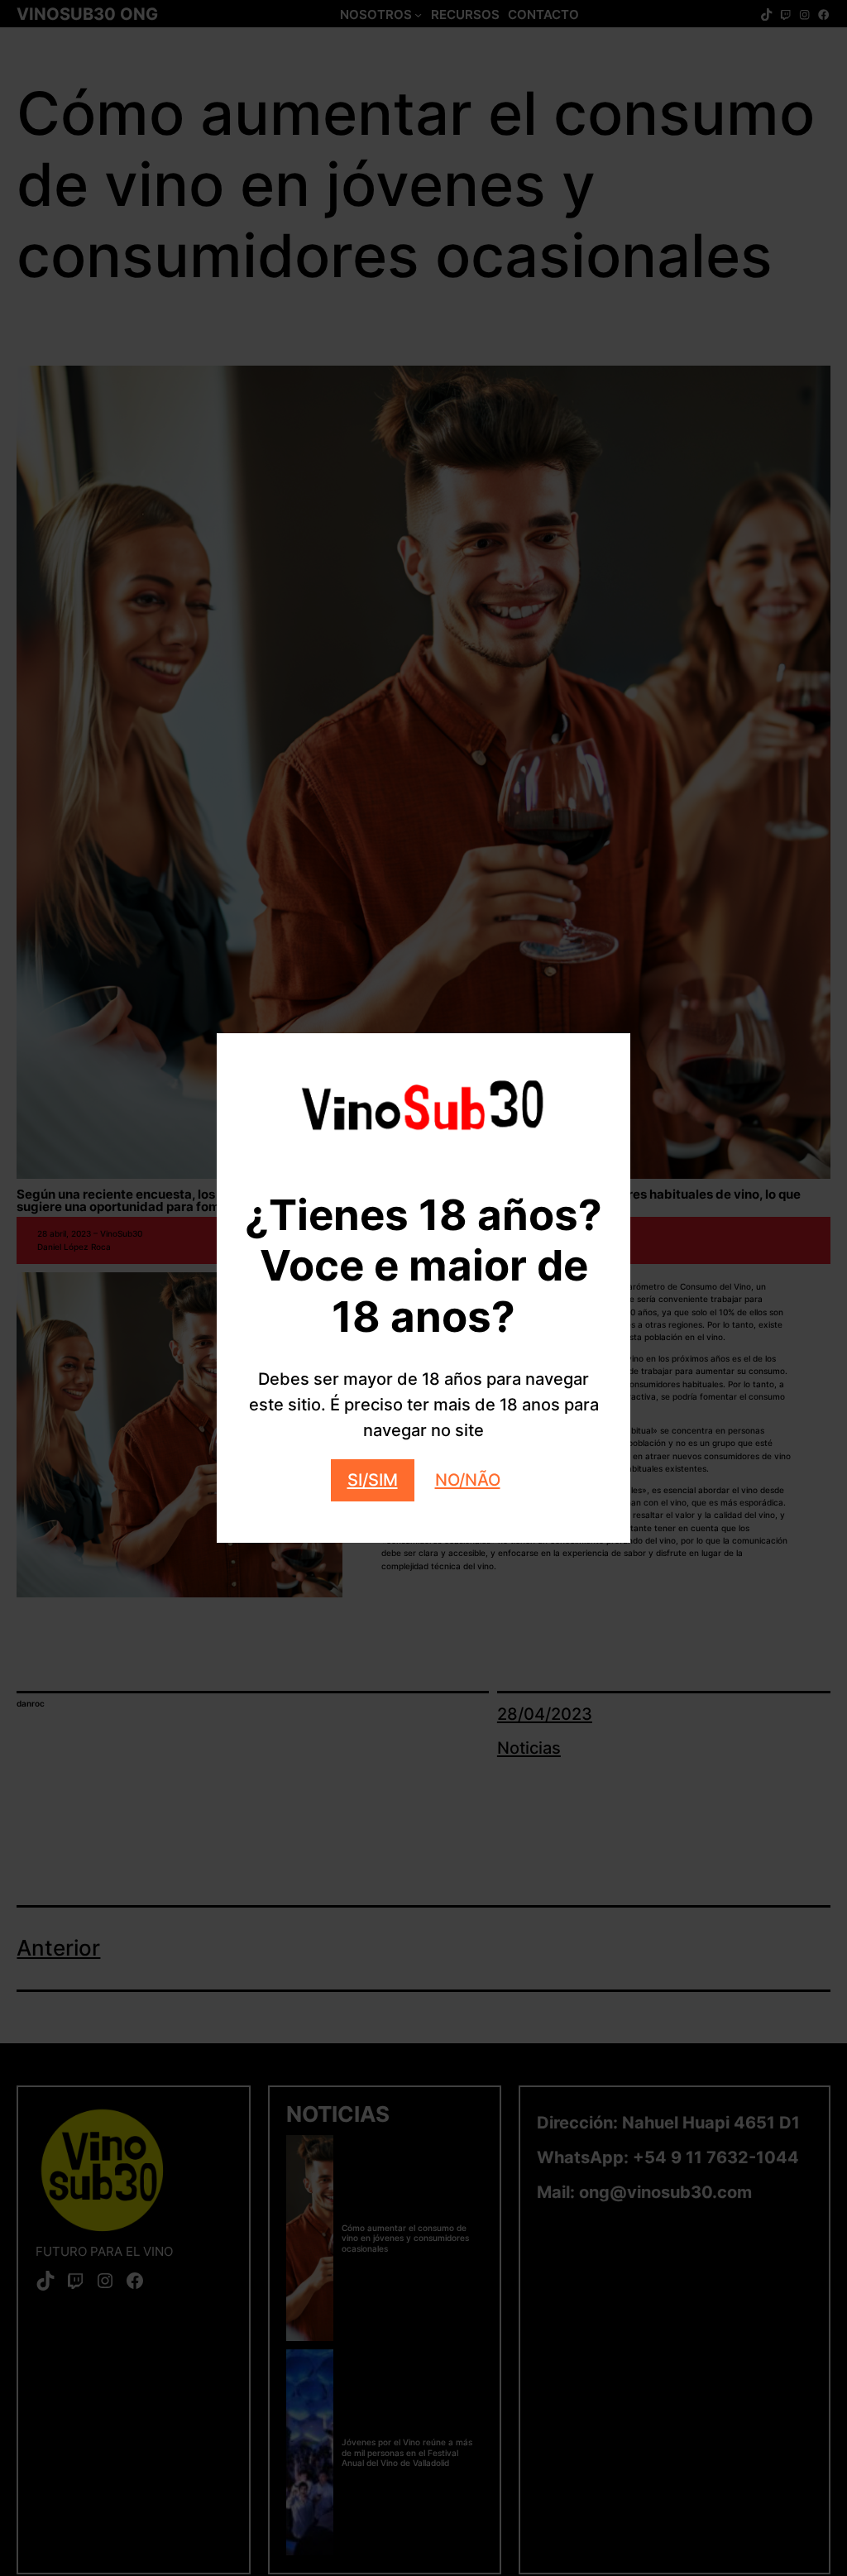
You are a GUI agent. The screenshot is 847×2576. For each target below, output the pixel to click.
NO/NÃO (468, 1480)
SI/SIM (373, 1480)
